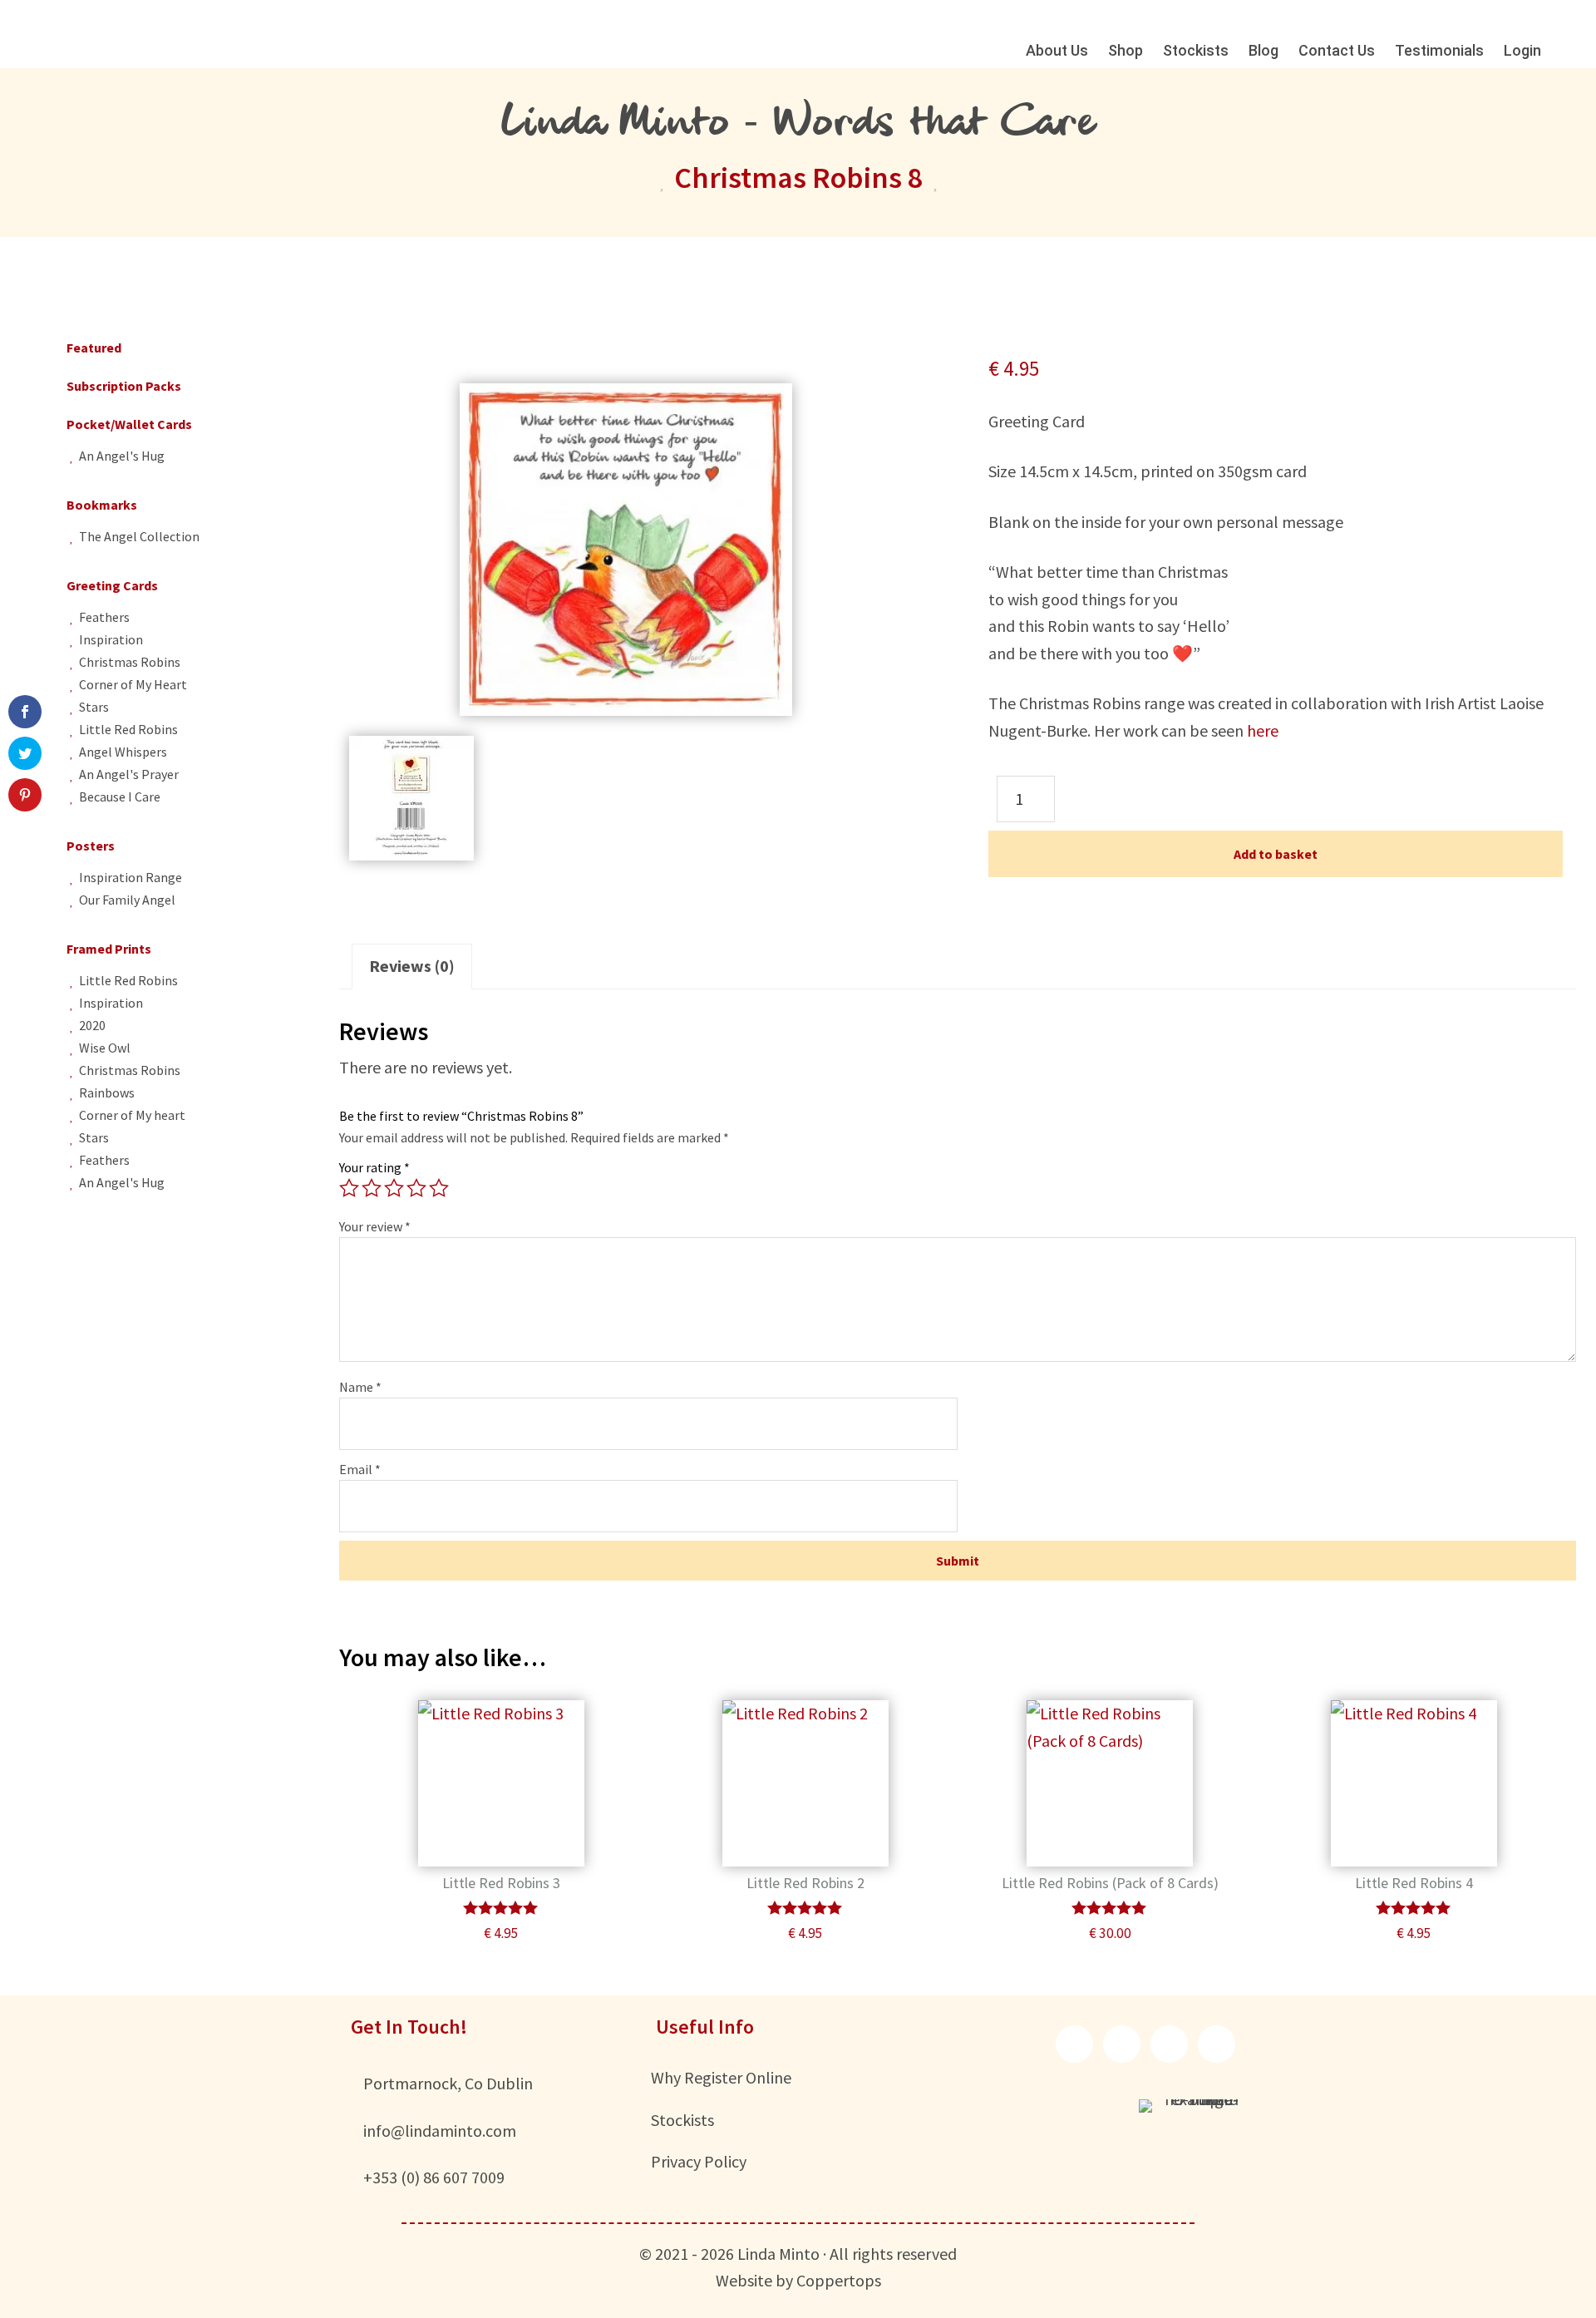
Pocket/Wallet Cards (129, 424)
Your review (375, 1226)
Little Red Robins (128, 729)
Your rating (374, 1167)
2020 (92, 1025)
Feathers (104, 617)
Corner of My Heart (133, 684)
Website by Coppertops (798, 2280)
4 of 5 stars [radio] (416, 1188)
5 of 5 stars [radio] (439, 1188)
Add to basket (1276, 854)
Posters (91, 846)
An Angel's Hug (122, 456)
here (1263, 730)
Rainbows (107, 1092)
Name (360, 1387)
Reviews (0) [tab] (412, 966)
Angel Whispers (123, 752)
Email (360, 1469)
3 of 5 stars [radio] (394, 1188)
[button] (1074, 2044)
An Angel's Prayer (129, 774)
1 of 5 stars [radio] (349, 1188)
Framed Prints (109, 949)
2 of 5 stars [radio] (372, 1188)
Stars (94, 707)
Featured (94, 348)
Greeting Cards (112, 585)
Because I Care (120, 797)
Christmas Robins (130, 662)
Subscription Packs (124, 386)
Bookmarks (102, 505)
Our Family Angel (127, 900)
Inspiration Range (131, 877)
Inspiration (111, 639)
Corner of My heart (132, 1115)
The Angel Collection (139, 536)
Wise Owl (105, 1048)
